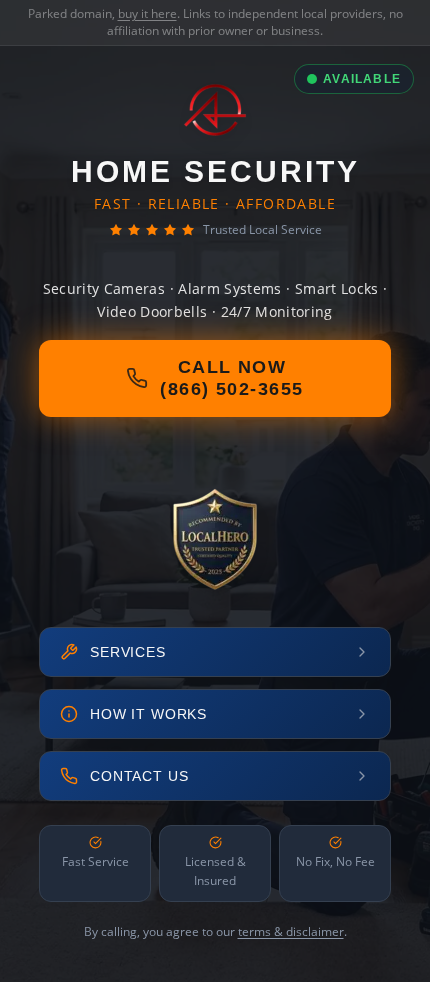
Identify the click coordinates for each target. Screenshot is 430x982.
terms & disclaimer (291, 931)
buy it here (147, 13)
